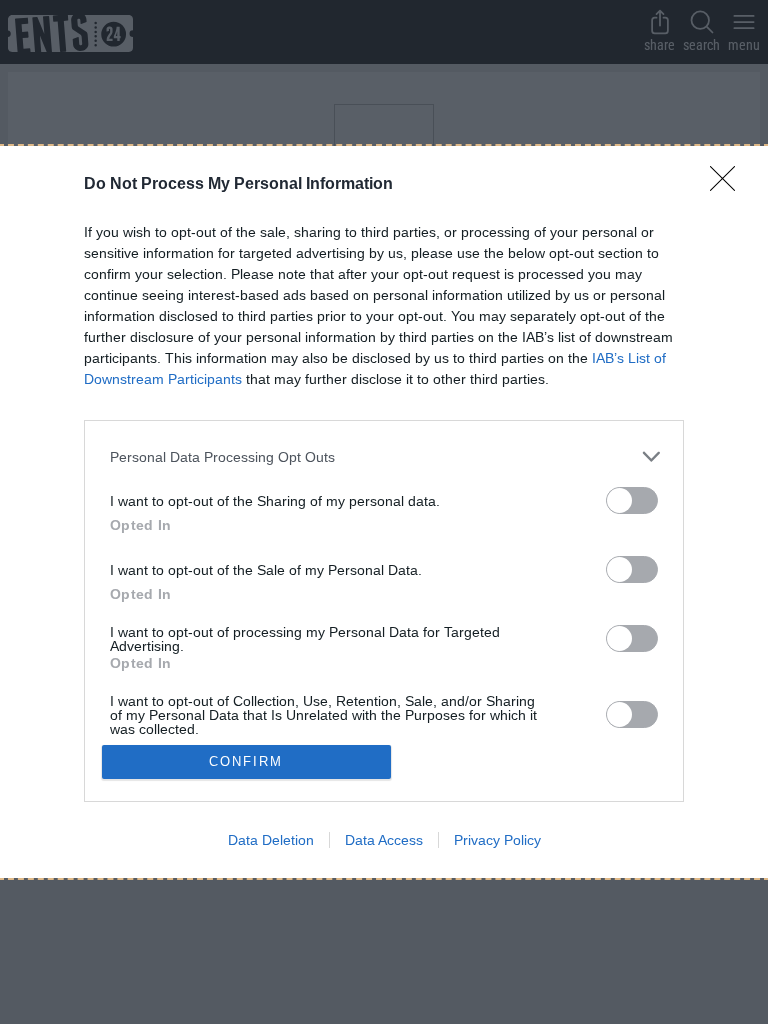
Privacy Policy (497, 840)
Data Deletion (271, 840)
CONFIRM (246, 761)
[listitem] (384, 456)
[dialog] (384, 511)
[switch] (632, 500)
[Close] (729, 185)
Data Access (384, 840)
